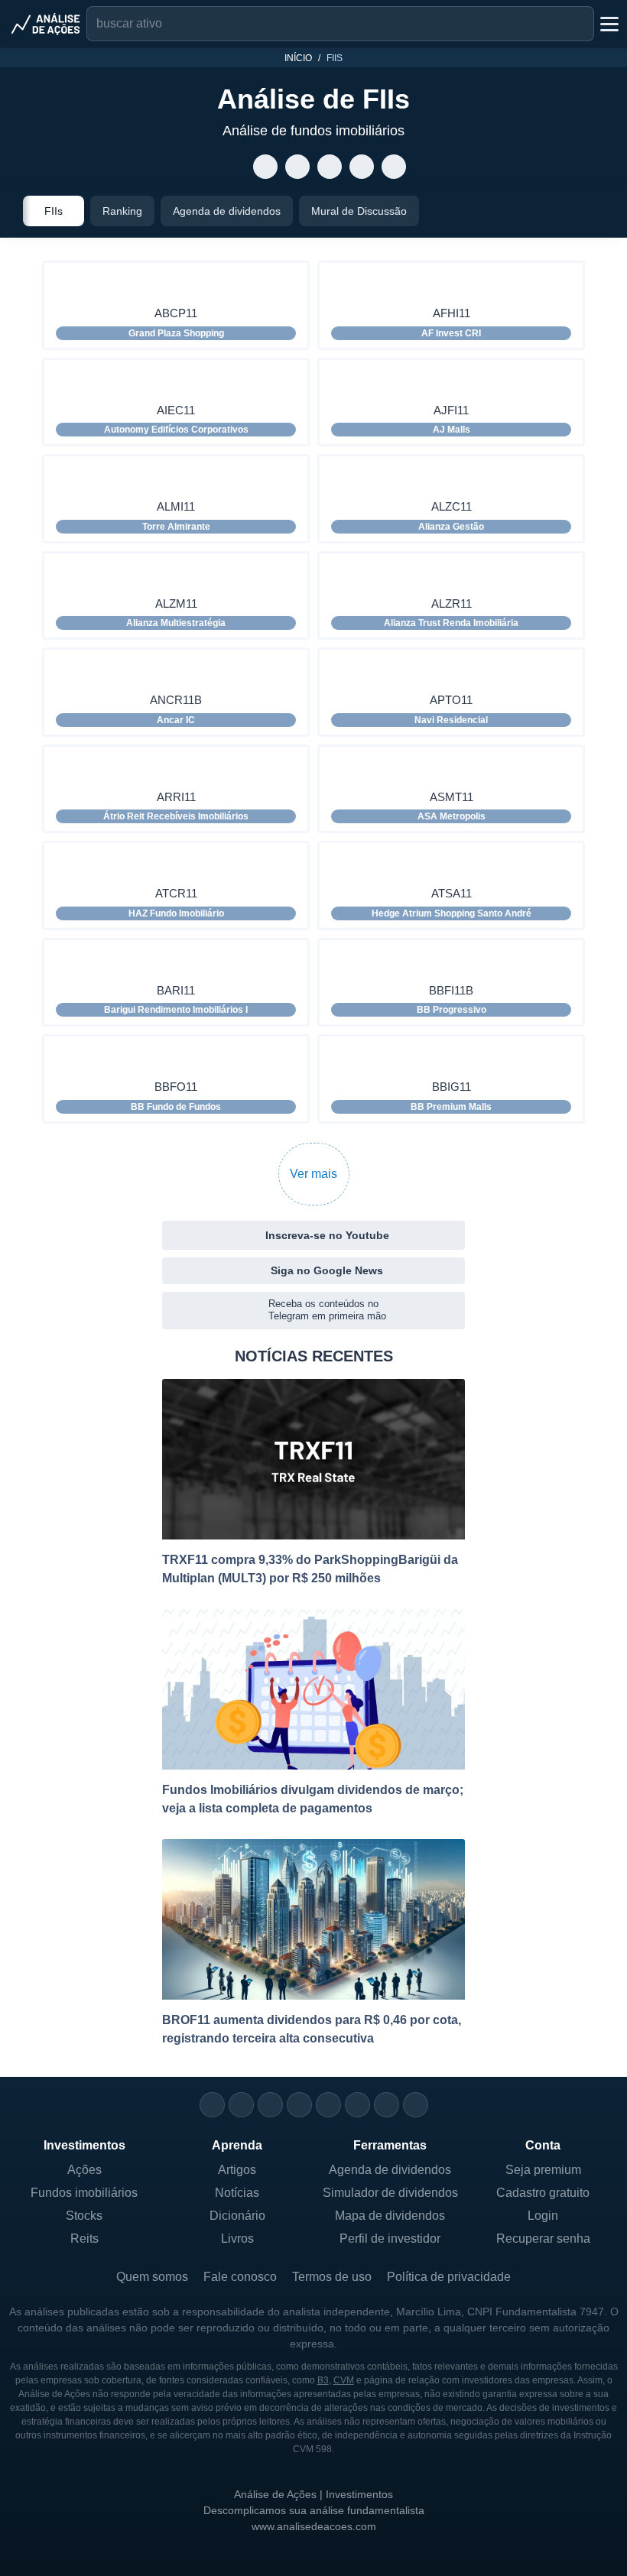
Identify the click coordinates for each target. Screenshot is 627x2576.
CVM (344, 2380)
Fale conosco (240, 2277)
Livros (237, 2239)
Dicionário (237, 2216)
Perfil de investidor (390, 2239)
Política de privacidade (449, 2277)
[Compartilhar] (234, 167)
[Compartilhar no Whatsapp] (266, 167)
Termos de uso (332, 2277)
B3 (323, 2380)
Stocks (84, 2216)
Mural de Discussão (359, 211)
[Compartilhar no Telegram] (298, 167)
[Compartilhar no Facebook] (330, 167)
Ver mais (313, 1174)
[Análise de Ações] (46, 24)
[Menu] (608, 24)
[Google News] (357, 2105)
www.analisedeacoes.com (314, 2526)
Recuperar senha (543, 2239)
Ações (84, 2170)
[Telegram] (299, 2105)
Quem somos (152, 2277)
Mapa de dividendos (390, 2216)
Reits (84, 2239)
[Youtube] (328, 2105)
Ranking (122, 211)
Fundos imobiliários (84, 2193)
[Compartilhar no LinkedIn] (394, 167)
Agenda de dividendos (227, 211)
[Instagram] (212, 2105)
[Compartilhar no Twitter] (362, 167)
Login (543, 2216)
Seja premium (543, 2170)
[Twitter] (270, 2105)
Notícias (237, 2193)
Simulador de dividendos (390, 2193)
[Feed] (387, 2105)
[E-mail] (416, 2105)
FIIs (54, 211)
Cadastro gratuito (543, 2193)
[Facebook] (241, 2105)
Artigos (237, 2170)
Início (298, 58)
